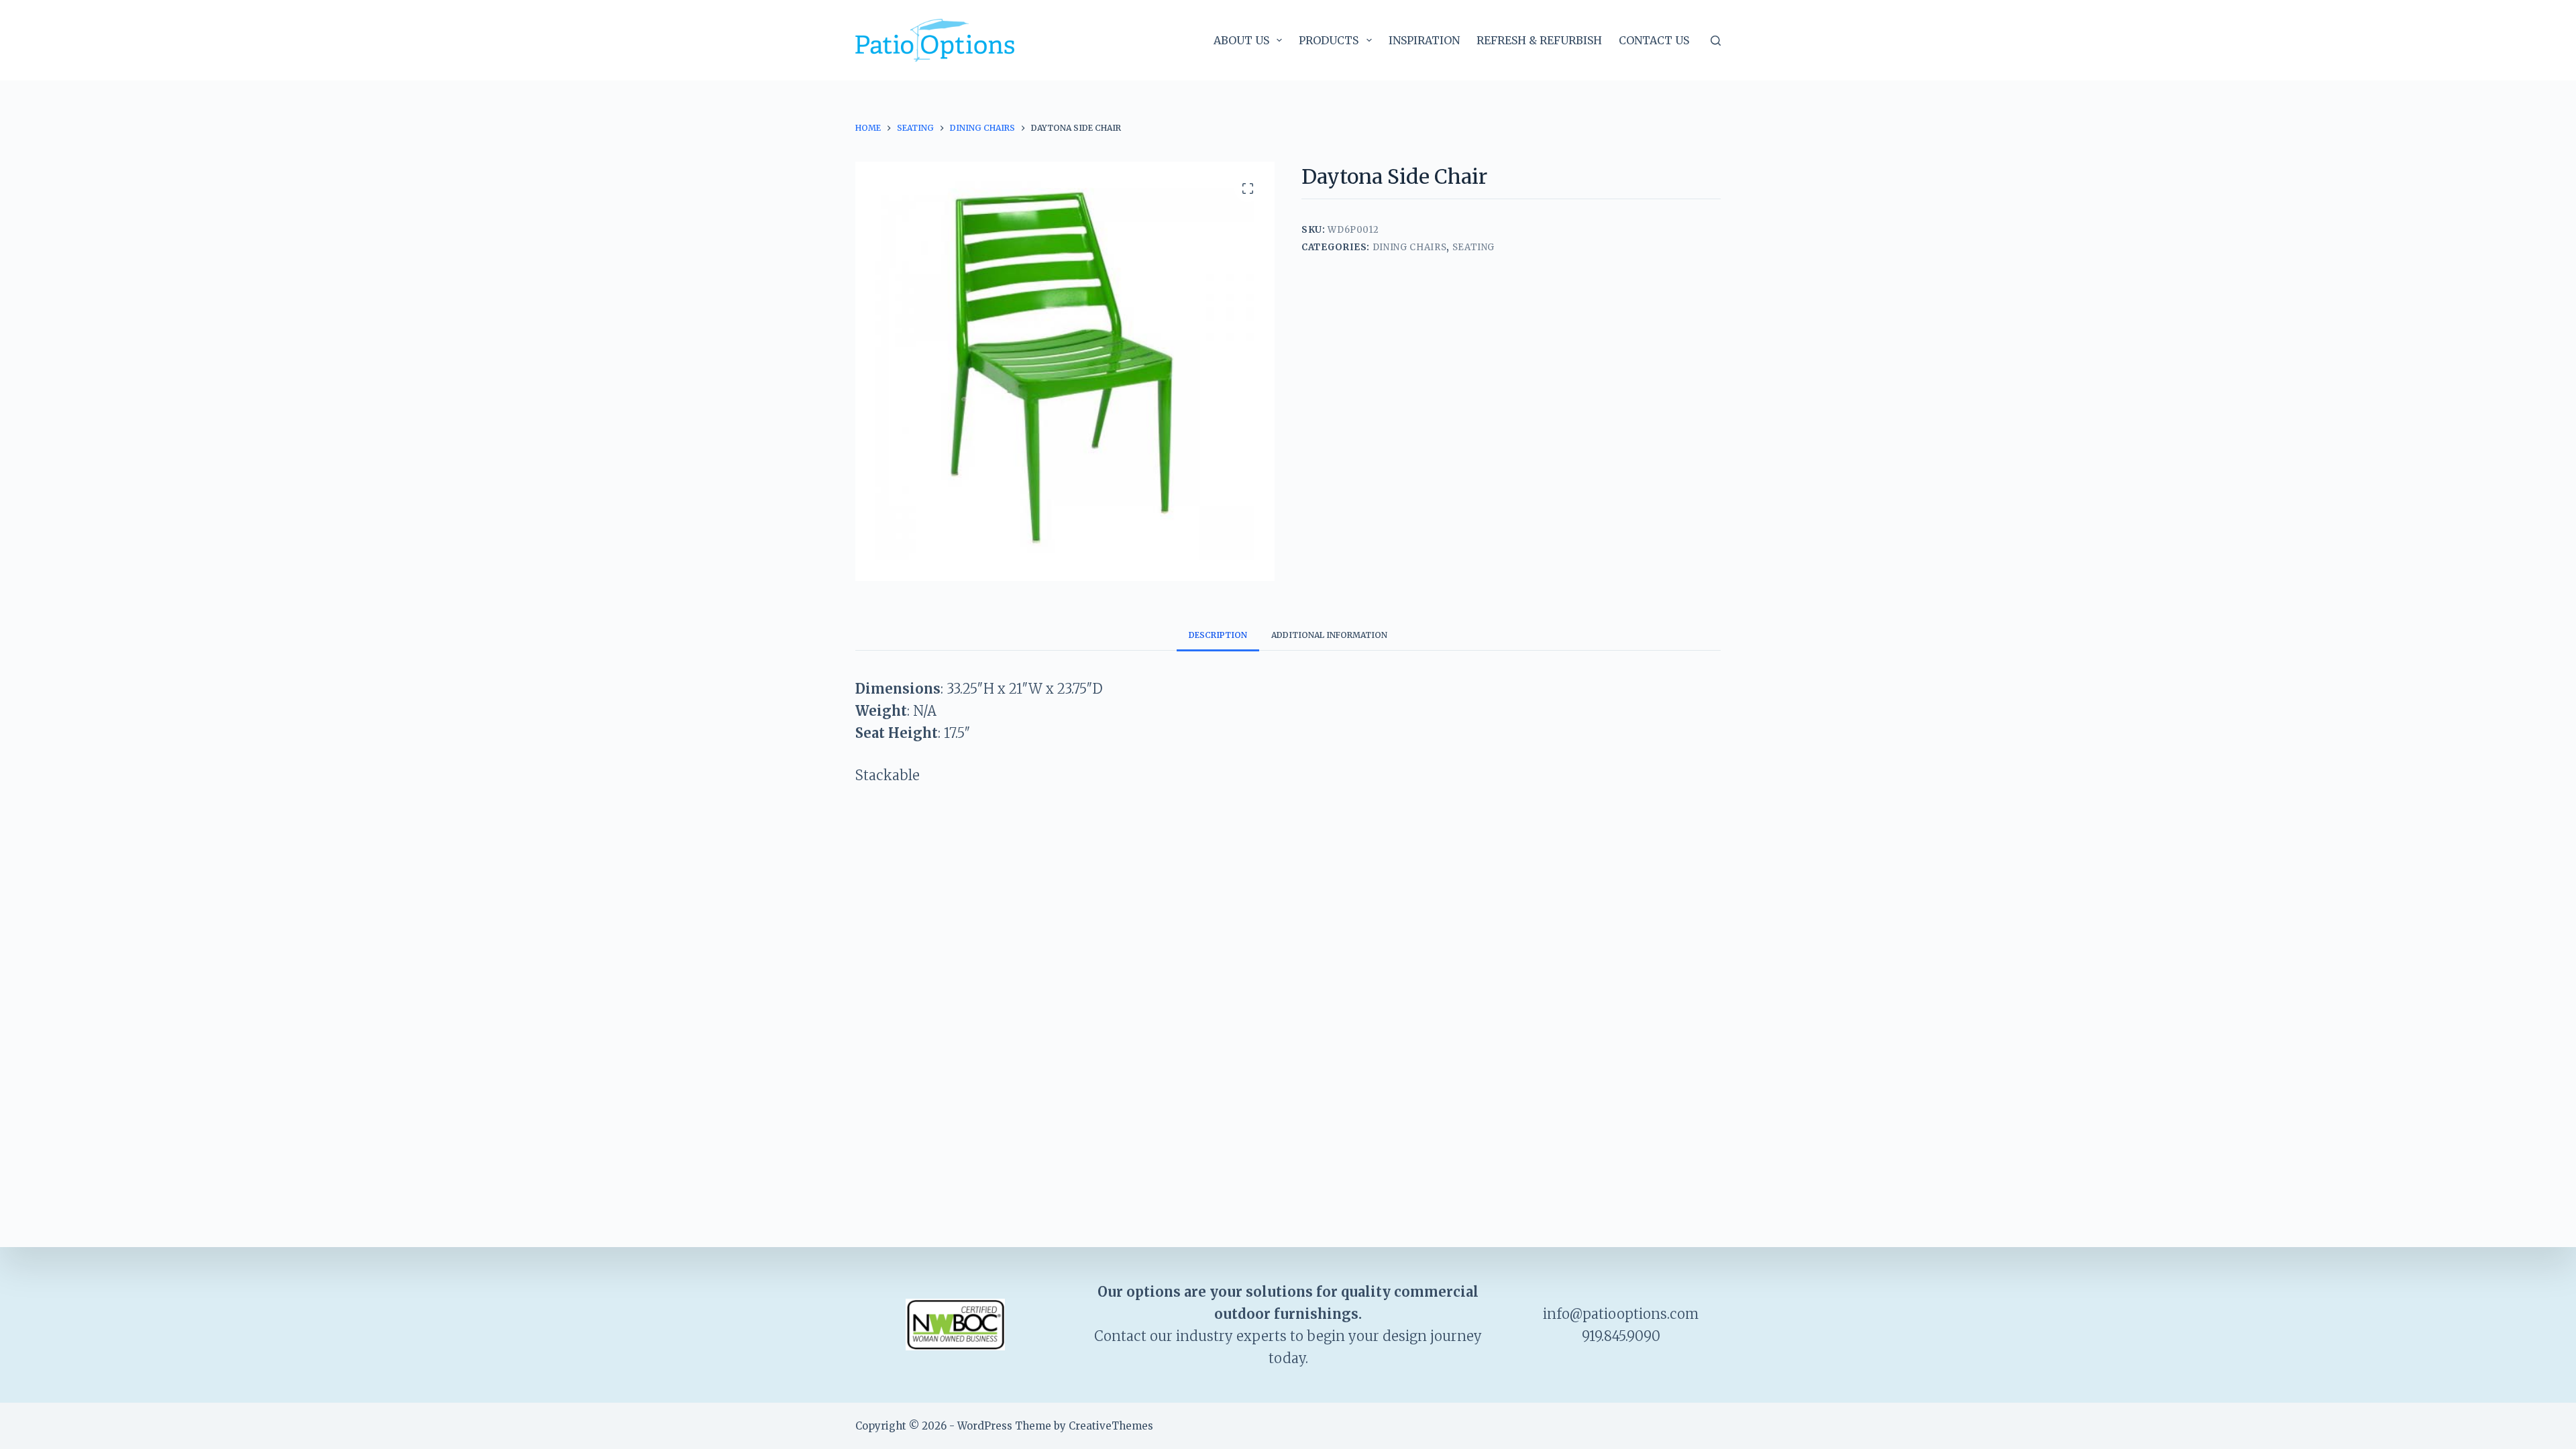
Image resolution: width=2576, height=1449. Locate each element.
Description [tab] (1218, 635)
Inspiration (1424, 40)
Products (1329, 40)
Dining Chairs (1409, 247)
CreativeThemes (1111, 1426)
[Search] (1716, 41)
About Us (1241, 40)
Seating (1474, 247)
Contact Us (1654, 40)
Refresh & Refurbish (1539, 40)
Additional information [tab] (1329, 635)
